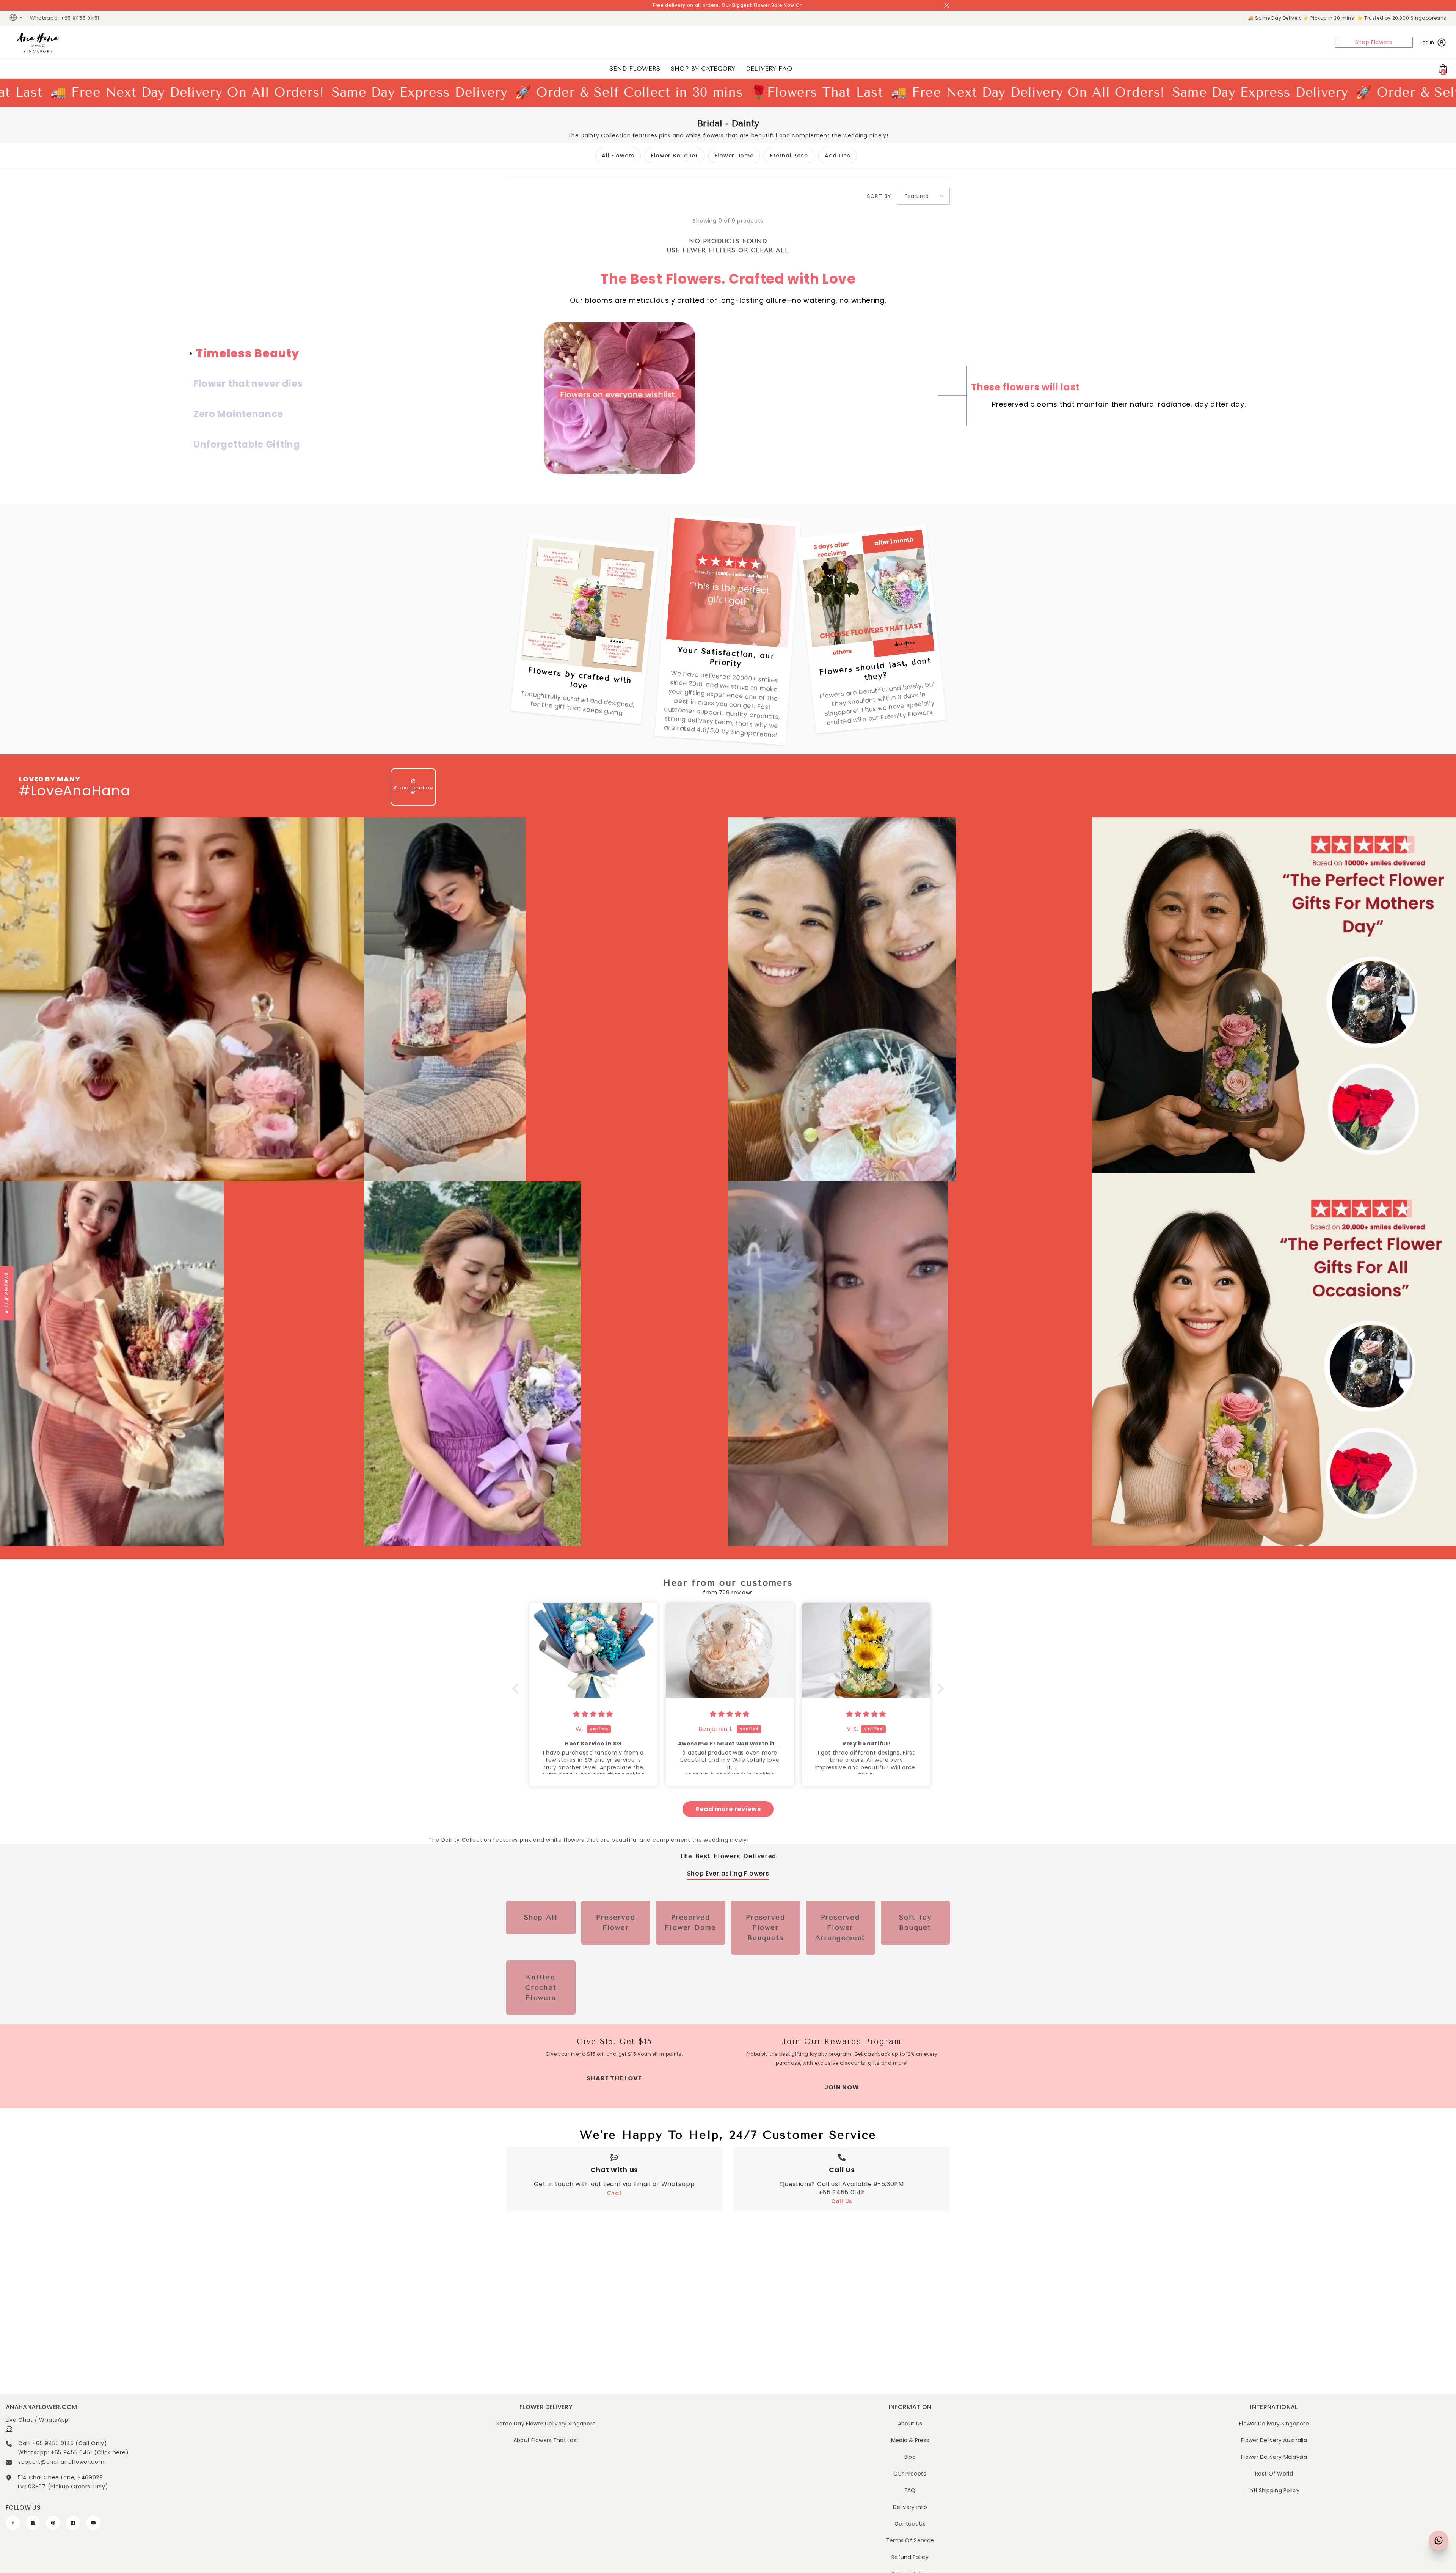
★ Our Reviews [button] (6, 1293)
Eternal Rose (789, 156)
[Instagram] (33, 2523)
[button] (923, 196)
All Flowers (618, 156)
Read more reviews (728, 1809)
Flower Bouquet (675, 156)
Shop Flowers (1374, 42)
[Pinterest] (53, 2523)
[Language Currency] (17, 18)
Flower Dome (734, 156)
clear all (770, 250)
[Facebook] (13, 2523)
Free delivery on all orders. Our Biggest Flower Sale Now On (728, 5)
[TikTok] (73, 2523)
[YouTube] (93, 2523)
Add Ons (838, 156)
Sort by (879, 196)
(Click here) (111, 2452)
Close (947, 5)
